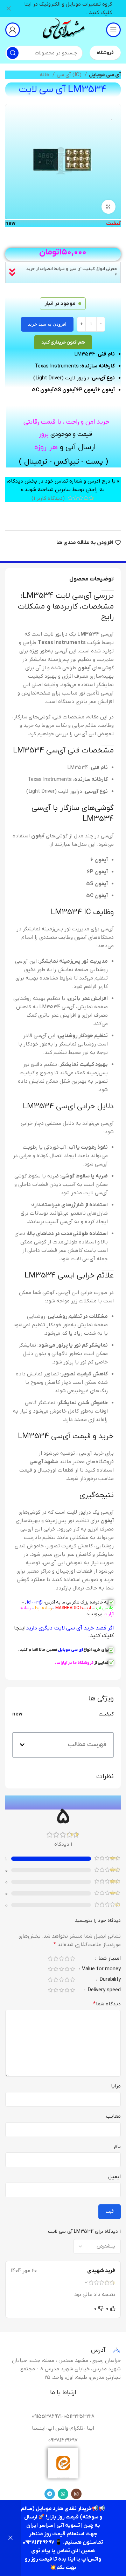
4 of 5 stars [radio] (56, 1958)
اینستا (85, 1608)
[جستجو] (13, 53)
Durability (109, 1980)
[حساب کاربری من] (13, 30)
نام (117, 2146)
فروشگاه (105, 53)
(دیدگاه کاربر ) (48, 498)
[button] (22, 1745)
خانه (45, 75)
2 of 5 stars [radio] (67, 1958)
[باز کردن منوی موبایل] (113, 30)
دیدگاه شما (107, 2004)
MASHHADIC (67, 1608)
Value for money (101, 1969)
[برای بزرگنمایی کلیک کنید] (108, 207)
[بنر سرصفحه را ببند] (9, 8)
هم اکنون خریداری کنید (63, 342)
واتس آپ (105, 1608)
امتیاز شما (109, 1959)
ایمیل (114, 2177)
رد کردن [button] (10, 2538)
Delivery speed (103, 1990)
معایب (113, 2116)
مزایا (116, 2086)
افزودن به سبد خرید (47, 324)
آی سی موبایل (105, 75)
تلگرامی (73, 1602)
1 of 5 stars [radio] (72, 1958)
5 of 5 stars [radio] (50, 1958)
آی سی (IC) (70, 75)
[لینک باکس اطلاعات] (63, 30)
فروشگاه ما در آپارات (75, 1663)
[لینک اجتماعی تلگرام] (50, 2494)
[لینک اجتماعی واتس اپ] (63, 2494)
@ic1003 (35, 1602)
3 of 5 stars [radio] (61, 1958)
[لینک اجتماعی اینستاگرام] (76, 2494)
